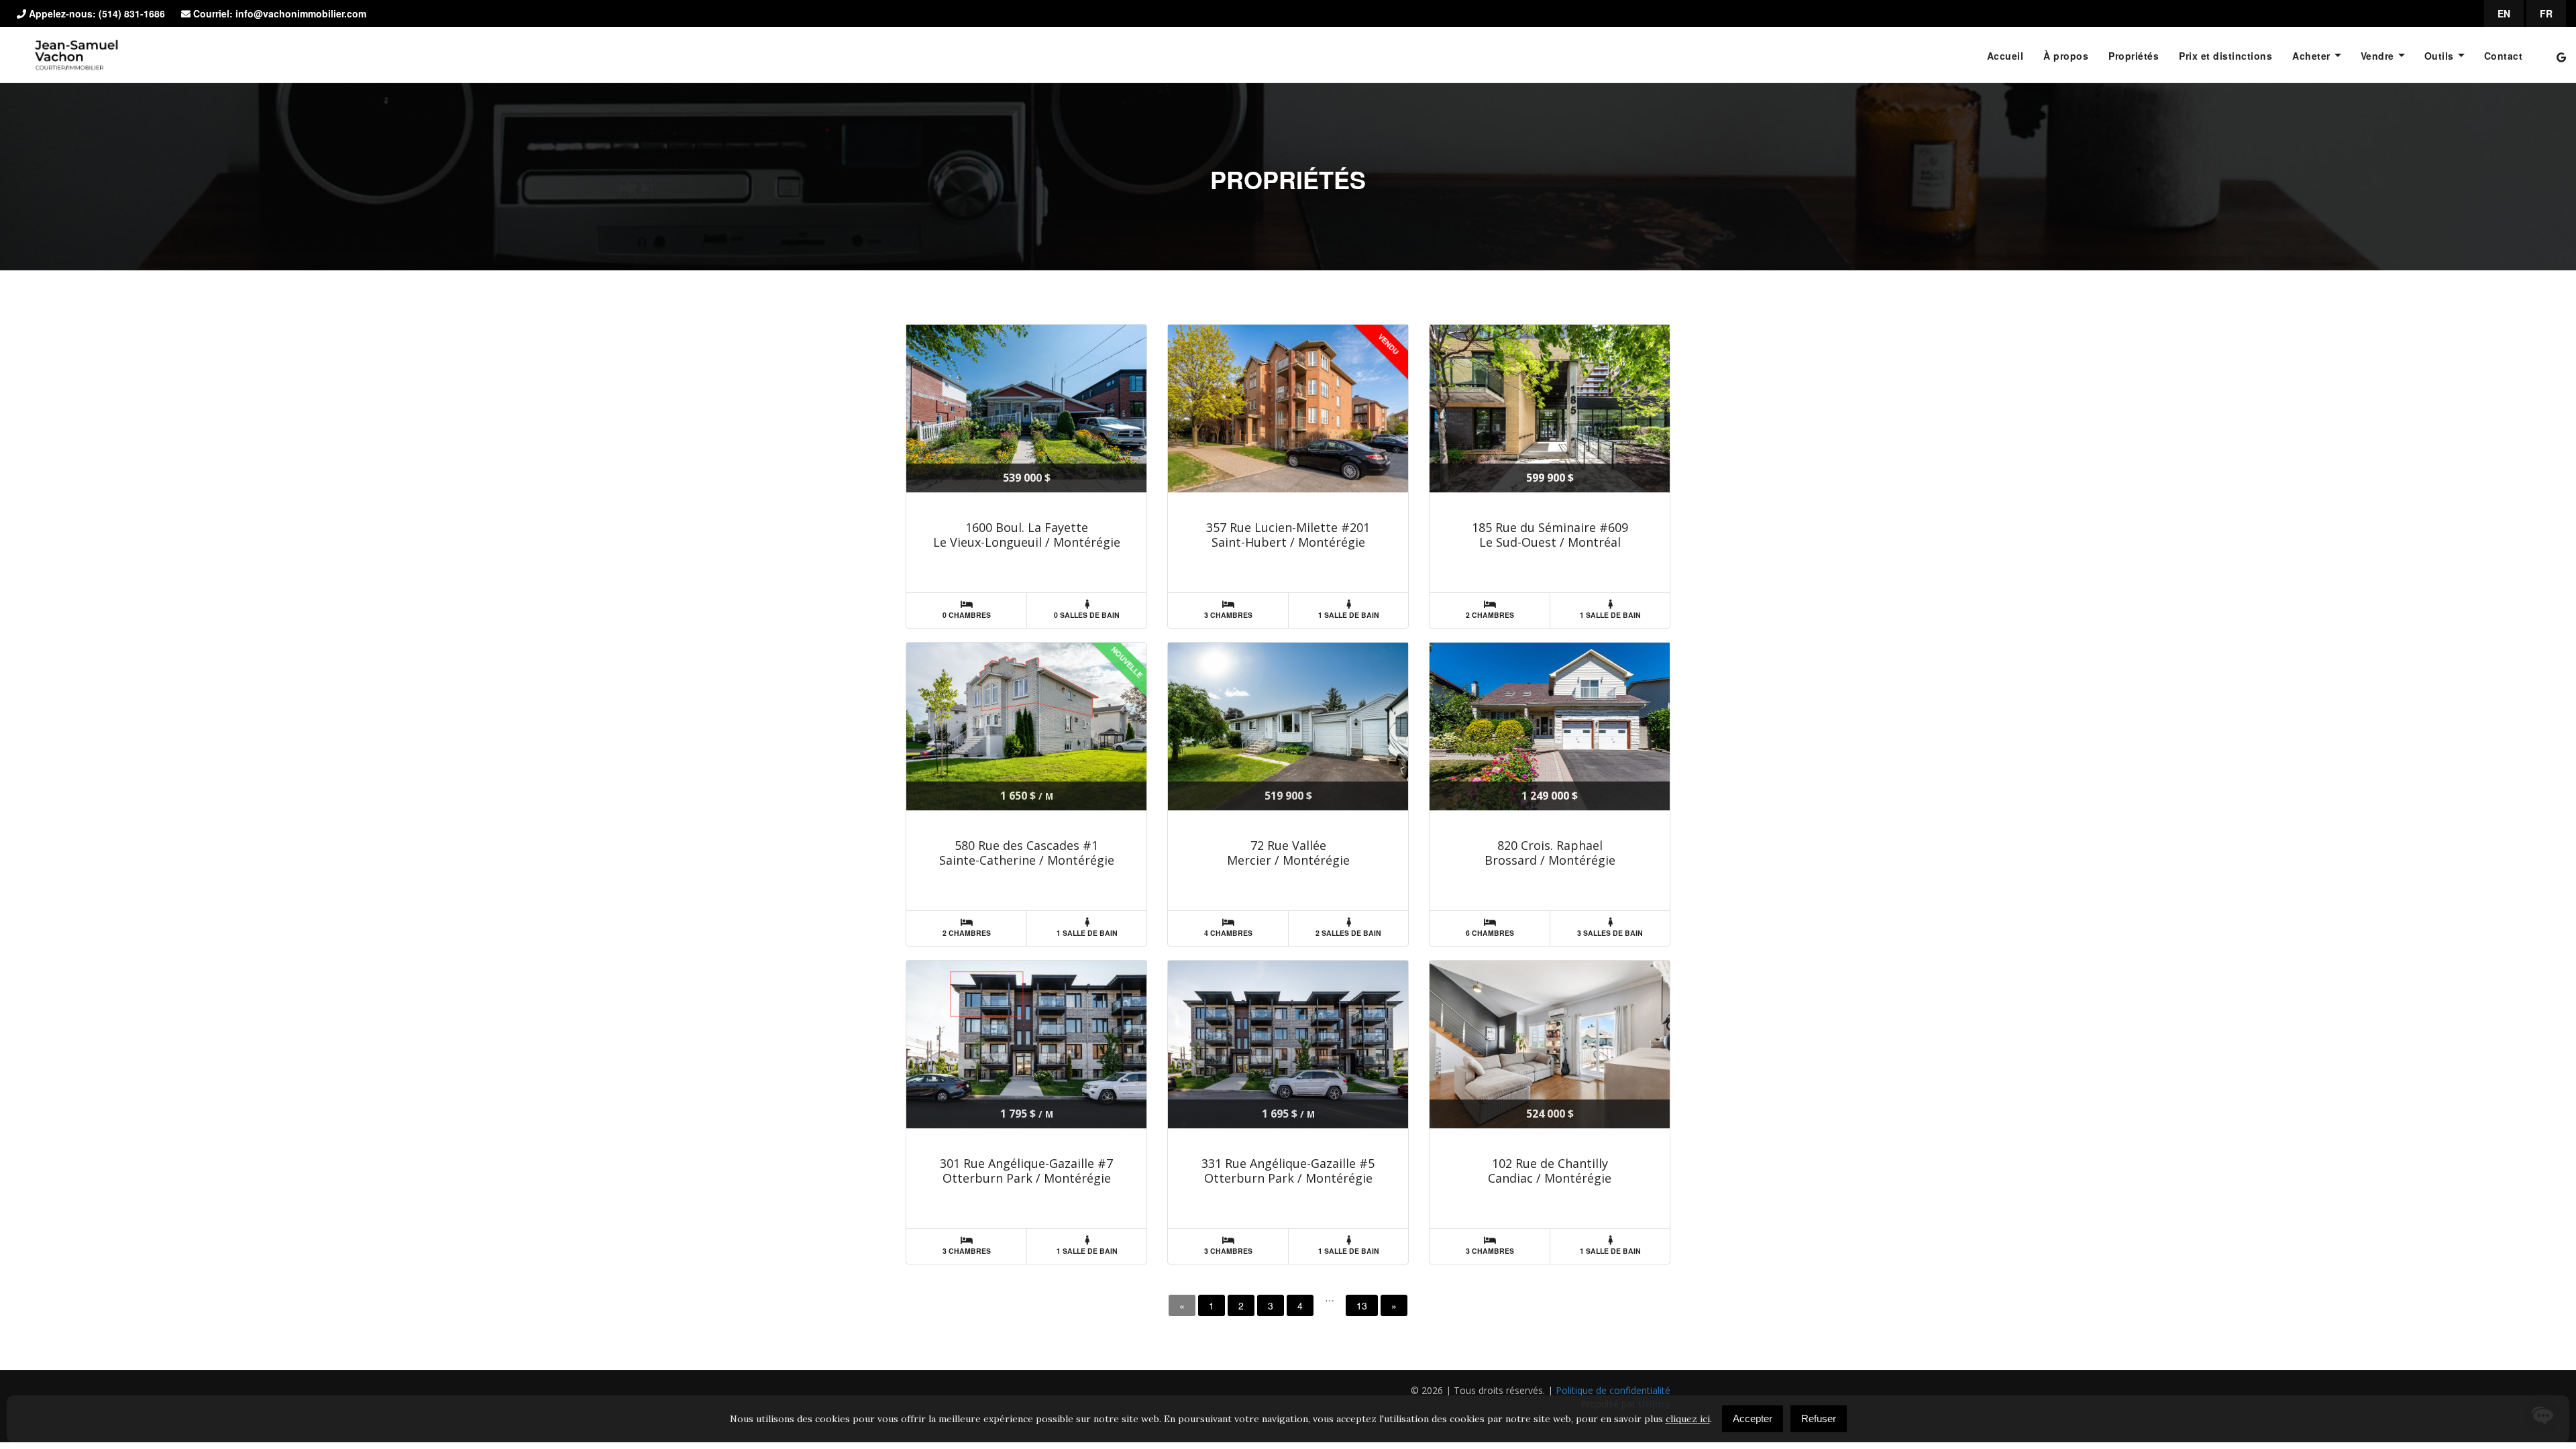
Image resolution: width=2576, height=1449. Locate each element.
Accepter (1753, 1418)
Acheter (2311, 56)
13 (1362, 1305)
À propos (2066, 56)
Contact (2504, 56)
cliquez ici (1688, 1419)
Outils (2439, 56)
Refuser (1819, 1418)
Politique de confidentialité (1613, 1390)
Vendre (2377, 56)
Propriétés (2134, 56)
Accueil (2005, 56)
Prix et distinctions (2225, 56)
